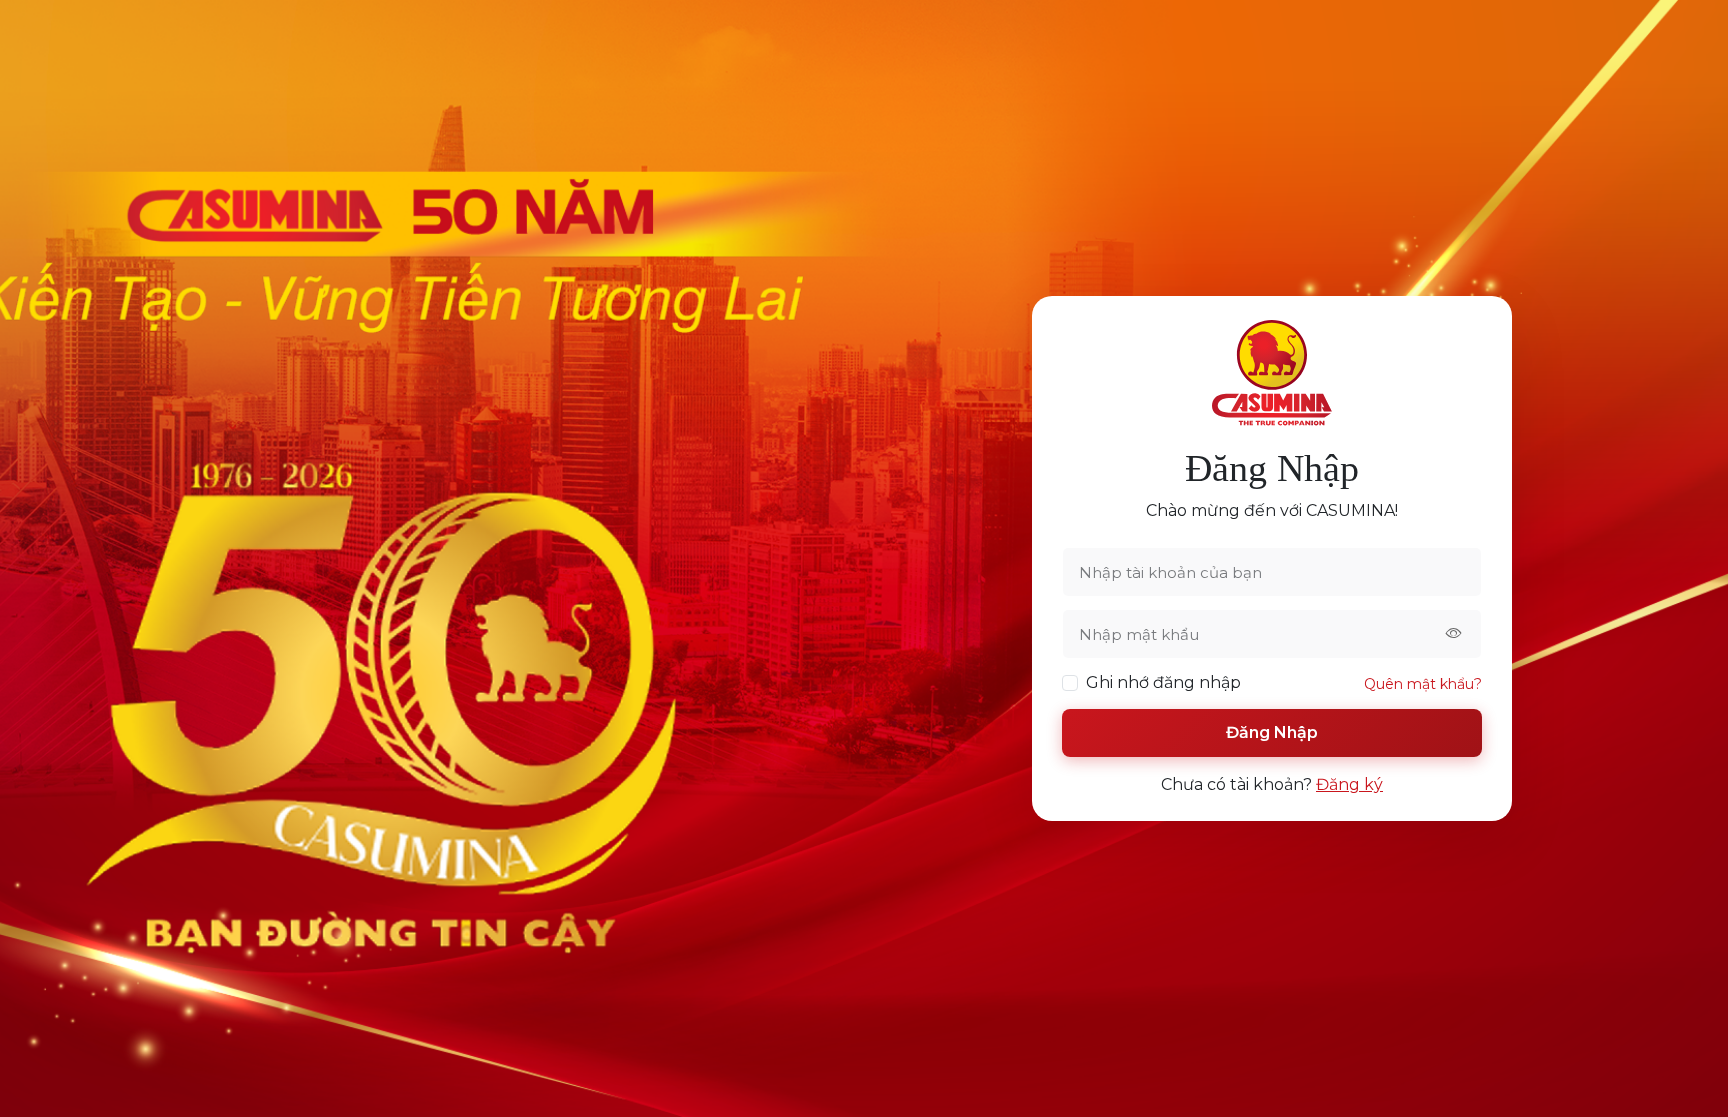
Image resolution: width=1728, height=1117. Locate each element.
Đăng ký (1349, 784)
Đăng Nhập (1272, 732)
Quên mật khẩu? (1423, 684)
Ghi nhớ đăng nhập (1163, 682)
